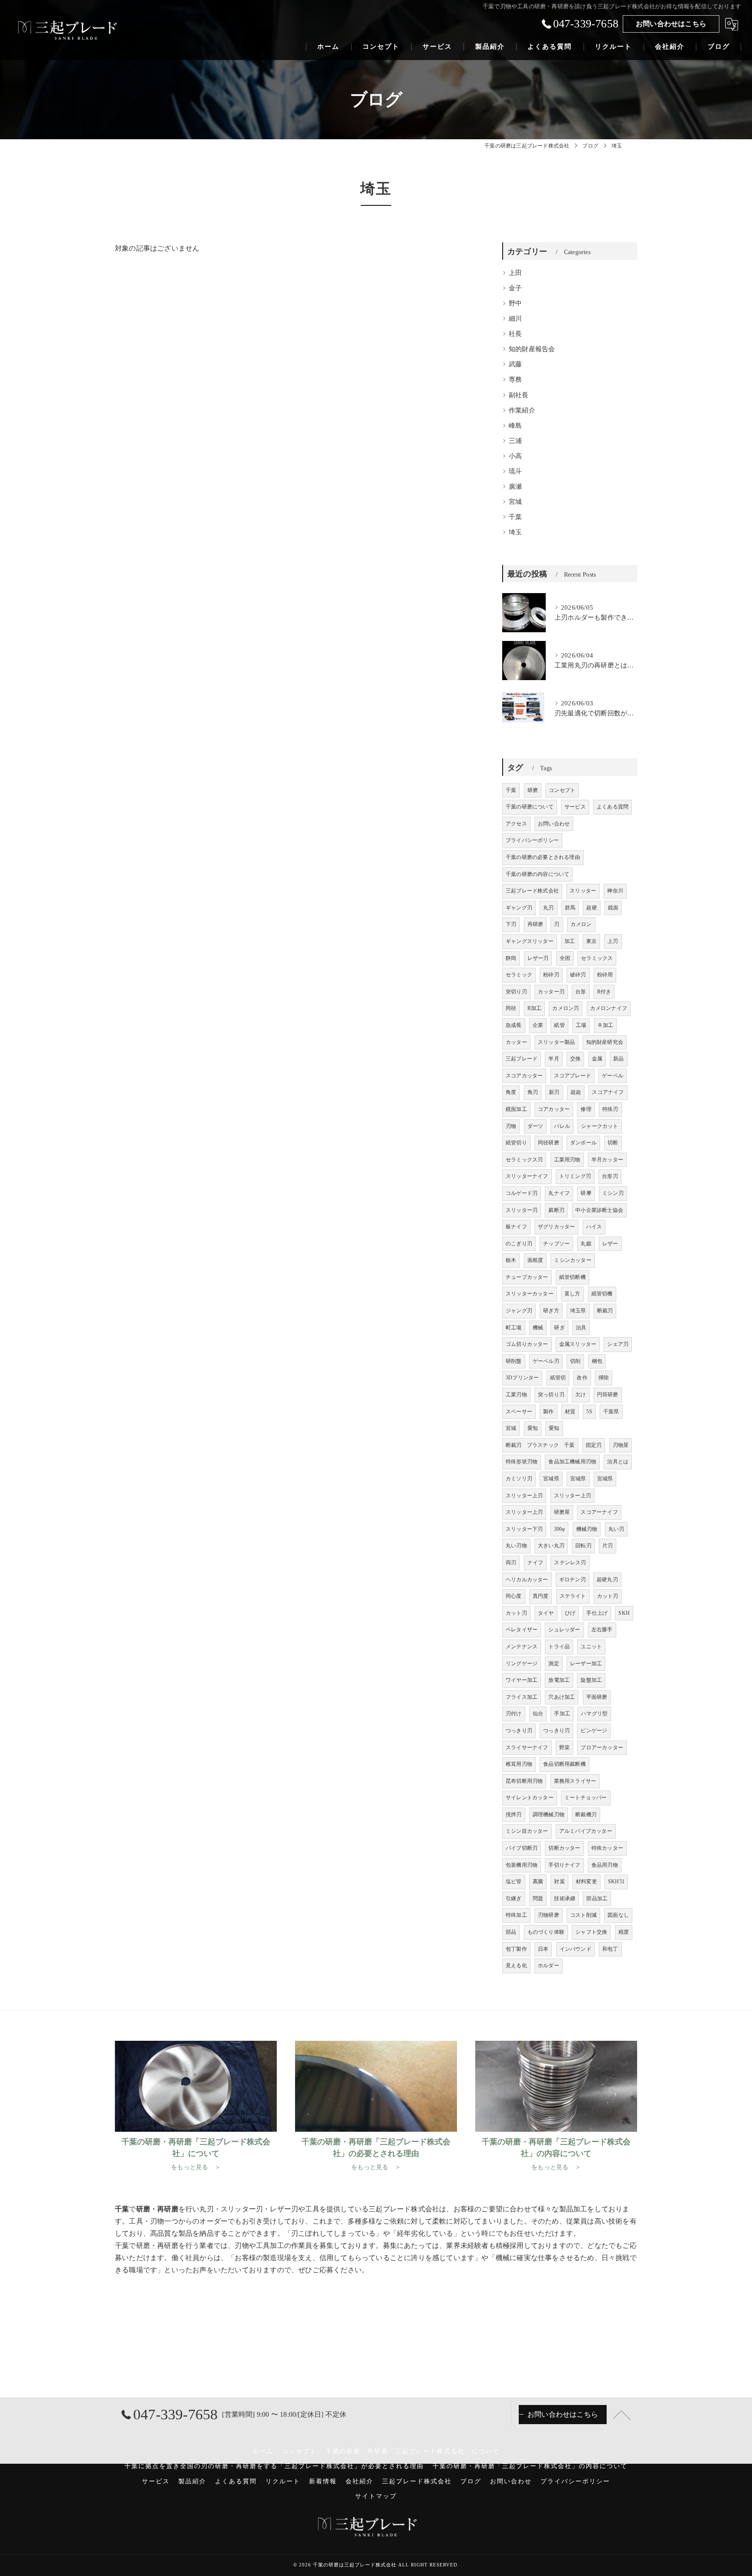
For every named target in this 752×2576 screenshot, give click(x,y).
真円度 (541, 1596)
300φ (560, 1529)
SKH (624, 1613)
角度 (511, 1092)
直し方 (572, 1294)
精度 (624, 1932)
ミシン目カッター (527, 1831)
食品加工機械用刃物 (572, 1462)
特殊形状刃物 (522, 1462)
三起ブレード (522, 1059)
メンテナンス (522, 1647)
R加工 (535, 1008)
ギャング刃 (519, 908)
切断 (613, 1143)
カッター (516, 1042)
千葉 (515, 517)
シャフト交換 (591, 1932)
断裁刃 (605, 1311)
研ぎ (559, 1328)
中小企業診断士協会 (599, 1210)
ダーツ (535, 1126)
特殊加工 (516, 1915)
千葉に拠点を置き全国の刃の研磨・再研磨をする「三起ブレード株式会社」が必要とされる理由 (274, 2466)
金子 (515, 288)
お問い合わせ (554, 824)
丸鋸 (586, 1244)
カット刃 (608, 1596)
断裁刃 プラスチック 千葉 (540, 1445)
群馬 (570, 908)
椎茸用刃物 (519, 1764)
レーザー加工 (586, 1664)
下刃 (511, 924)
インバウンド (576, 1949)
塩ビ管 (514, 1882)
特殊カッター (607, 1848)
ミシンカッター (572, 1260)
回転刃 (583, 1546)
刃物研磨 (549, 1915)
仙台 (538, 1714)
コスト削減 (583, 1915)
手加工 (562, 1714)
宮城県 (551, 1479)
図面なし (618, 1915)
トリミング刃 (575, 1176)
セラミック (519, 975)
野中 (515, 303)
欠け (581, 1395)
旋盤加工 (591, 1680)
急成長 (514, 1025)
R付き (604, 992)
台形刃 (610, 1176)
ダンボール (583, 1143)
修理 (586, 1109)
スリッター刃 (522, 1210)
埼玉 (515, 532)
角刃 (533, 1092)
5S (589, 1412)
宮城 (515, 502)
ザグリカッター (556, 1227)
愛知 (533, 1428)
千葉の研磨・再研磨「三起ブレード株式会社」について (413, 2451)
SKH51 (616, 1882)
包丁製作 (516, 1949)
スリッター (583, 891)
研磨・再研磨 (157, 2246)
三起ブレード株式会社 (532, 891)
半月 (554, 1059)
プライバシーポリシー (532, 840)
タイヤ (546, 1613)
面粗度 (535, 1260)
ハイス (594, 1227)
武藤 (515, 364)
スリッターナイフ (527, 1176)
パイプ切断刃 (522, 1848)
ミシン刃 (613, 1193)
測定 (554, 1664)
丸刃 (548, 908)
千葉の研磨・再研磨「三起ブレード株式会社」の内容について (530, 2466)
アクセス (516, 824)
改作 (582, 1378)
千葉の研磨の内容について (537, 874)
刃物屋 (621, 1445)
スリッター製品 (556, 1042)
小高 (515, 456)
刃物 (511, 1126)
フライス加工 (522, 1697)
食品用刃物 (605, 1865)
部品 (511, 1932)
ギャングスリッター (530, 941)
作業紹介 (522, 410)
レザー (610, 1244)
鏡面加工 (516, 1109)
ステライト (573, 1596)
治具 (581, 1328)
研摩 (586, 1193)
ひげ (570, 1613)
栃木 (511, 1260)
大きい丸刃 (551, 1546)
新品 (618, 1059)
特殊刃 (610, 1109)
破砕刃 (578, 975)
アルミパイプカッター (586, 1831)
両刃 (511, 1563)
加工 (570, 941)
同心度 (514, 1596)
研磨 (533, 790)
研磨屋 (562, 1512)
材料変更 (586, 1882)
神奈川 (615, 891)
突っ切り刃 (551, 1395)
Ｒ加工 (606, 1025)
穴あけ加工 (562, 1697)
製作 (548, 1412)
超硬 (591, 908)
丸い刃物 (516, 1546)
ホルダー (549, 1966)
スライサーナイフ (527, 1748)
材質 (570, 1412)
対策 (559, 1882)
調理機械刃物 (549, 1815)
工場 (581, 1025)
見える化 (516, 1966)
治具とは (618, 1462)
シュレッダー (564, 1630)
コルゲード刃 (522, 1193)
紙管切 (558, 1378)
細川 (515, 319)
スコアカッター (524, 1076)
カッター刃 (551, 992)
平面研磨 (597, 1697)
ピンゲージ (594, 1731)
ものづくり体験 (546, 1932)
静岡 (511, 958)
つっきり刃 (519, 1731)
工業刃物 (516, 1395)
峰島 (515, 426)
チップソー (556, 1244)
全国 (565, 958)
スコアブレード (572, 1076)
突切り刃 (516, 992)
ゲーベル (613, 1076)
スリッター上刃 (524, 1496)
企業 (538, 1025)
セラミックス (597, 958)
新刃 (554, 1092)
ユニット (591, 1647)
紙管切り (516, 1143)
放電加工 (559, 1680)
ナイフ (535, 1563)
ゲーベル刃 (546, 1361)
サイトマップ (376, 2496)
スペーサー (519, 1412)
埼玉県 (578, 1311)
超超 (576, 1092)
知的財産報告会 (532, 349)
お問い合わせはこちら (671, 24)
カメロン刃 (566, 1008)
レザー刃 (538, 958)
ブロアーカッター (602, 1748)
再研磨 (535, 924)
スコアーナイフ (599, 1512)
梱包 (597, 1361)
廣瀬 (515, 486)
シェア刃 (618, 1344)
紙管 (559, 1025)
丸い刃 (616, 1529)
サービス (575, 807)
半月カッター (607, 1160)
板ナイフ (516, 1227)
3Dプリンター (522, 1378)
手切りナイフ (564, 1865)
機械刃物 (587, 1529)
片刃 (608, 1546)
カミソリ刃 (519, 1479)
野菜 (564, 1748)
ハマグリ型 (594, 1714)
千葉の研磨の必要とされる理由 (543, 857)
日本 (543, 1949)
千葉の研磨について (530, 807)
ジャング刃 (519, 1311)
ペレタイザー (522, 1630)
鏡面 (613, 908)
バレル (562, 1126)
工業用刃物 (567, 1160)
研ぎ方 (551, 1311)
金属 (597, 1059)
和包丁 (610, 1949)
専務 (515, 379)
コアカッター (554, 1109)
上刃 (613, 941)
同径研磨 (549, 1143)
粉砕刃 (551, 975)
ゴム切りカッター (527, 1344)
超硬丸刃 (607, 1580)
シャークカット (599, 1126)
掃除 (604, 1378)
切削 (575, 1361)
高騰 (538, 1882)
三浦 (515, 441)
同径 (511, 1008)
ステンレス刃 (570, 1563)
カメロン (581, 924)
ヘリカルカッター (527, 1580)
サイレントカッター (530, 1798)
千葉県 (611, 1412)
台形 (581, 992)
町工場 (514, 1328)
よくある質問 (613, 807)
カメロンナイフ (609, 1008)
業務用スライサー (575, 1781)
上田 (515, 273)
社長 (515, 334)
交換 (575, 1059)
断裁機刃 (586, 1815)
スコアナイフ (608, 1092)
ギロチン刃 (572, 1580)
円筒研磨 (608, 1395)
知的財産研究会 (605, 1042)
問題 (538, 1898)
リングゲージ (522, 1664)
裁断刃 (556, 1210)
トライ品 (559, 1647)
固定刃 (594, 1445)
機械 (538, 1328)
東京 (591, 941)
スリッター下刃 (524, 1529)
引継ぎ (514, 1898)
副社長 (519, 395)
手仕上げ (597, 1613)
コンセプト (562, 790)
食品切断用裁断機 (564, 1764)
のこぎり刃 (519, 1244)
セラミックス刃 (524, 1160)
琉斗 (515, 471)
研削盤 (514, 1361)
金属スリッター (578, 1344)
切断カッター (564, 1848)
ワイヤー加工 (522, 1680)
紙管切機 (602, 1294)
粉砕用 (605, 975)
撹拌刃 (514, 1815)
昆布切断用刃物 (524, 1781)
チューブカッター (527, 1277)
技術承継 (565, 1898)
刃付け (514, 1714)
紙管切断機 (572, 1277)
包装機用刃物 (522, 1865)
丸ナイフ (559, 1193)
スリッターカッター (530, 1294)
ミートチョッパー (586, 1798)
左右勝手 (602, 1630)
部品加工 (597, 1898)
